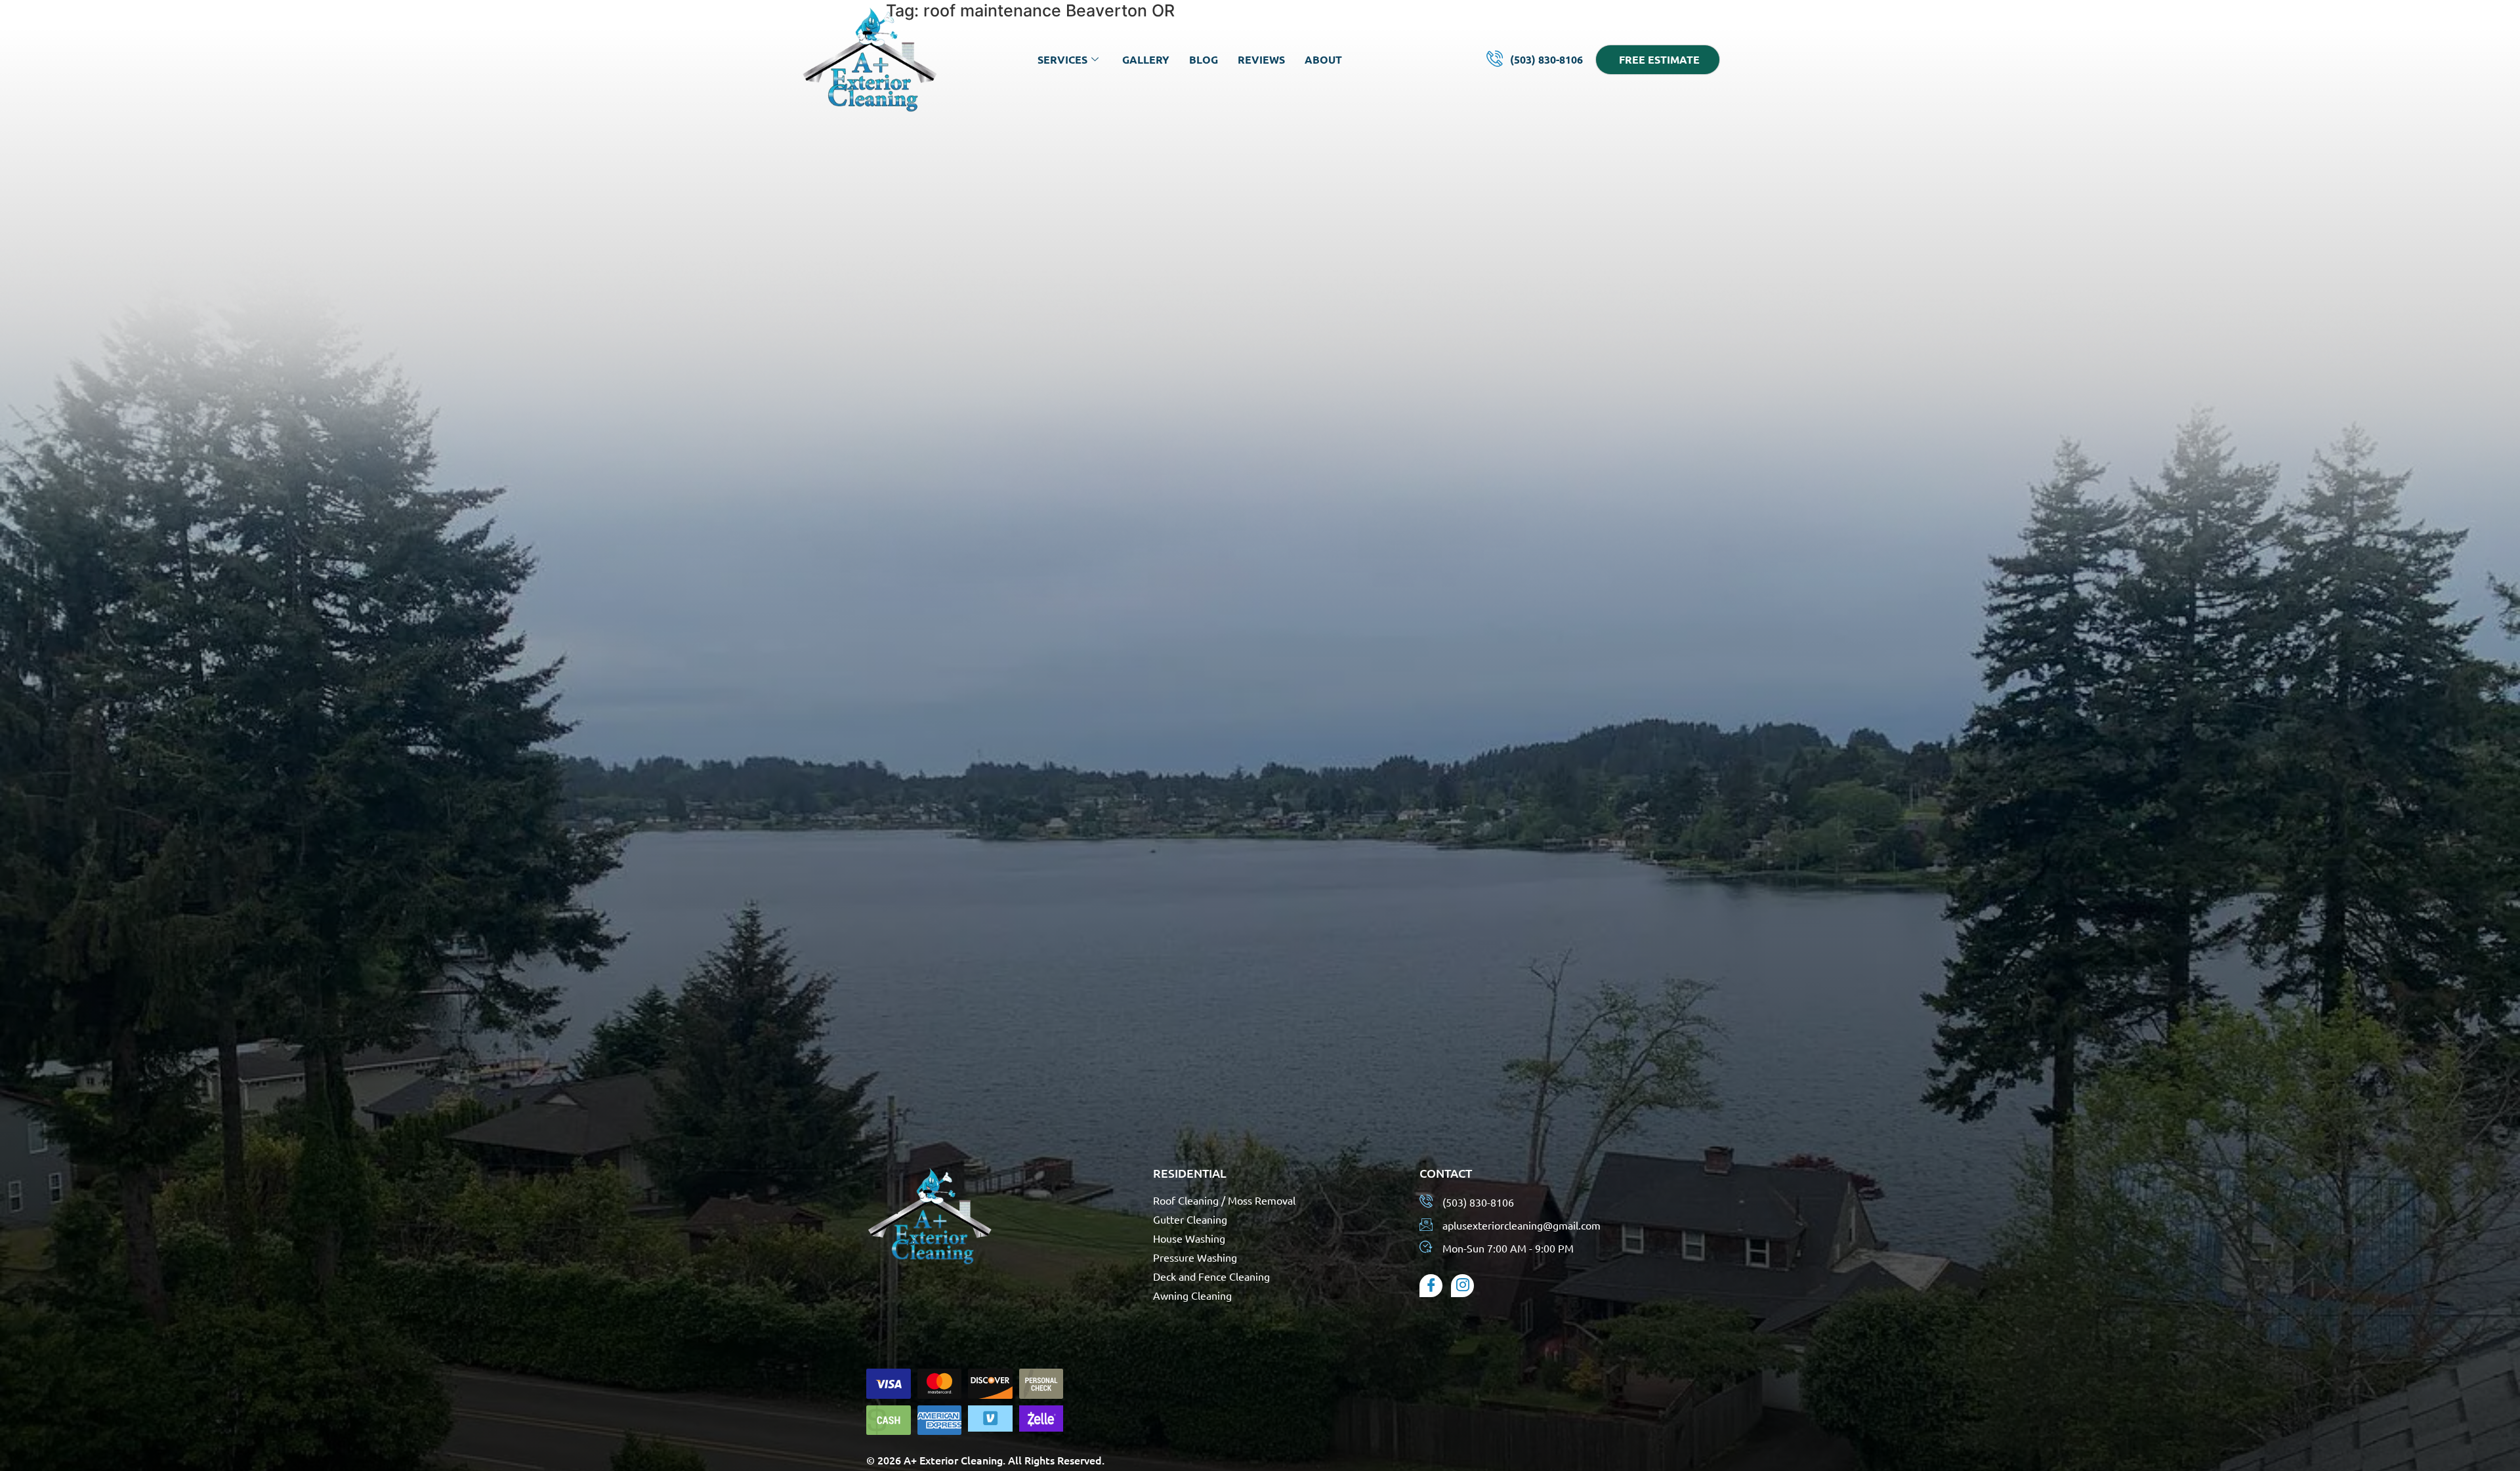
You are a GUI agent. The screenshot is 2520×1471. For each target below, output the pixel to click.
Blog (1204, 59)
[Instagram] (1462, 1286)
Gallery (1146, 59)
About (1323, 59)
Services (1062, 59)
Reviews (1261, 59)
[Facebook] (1431, 1286)
